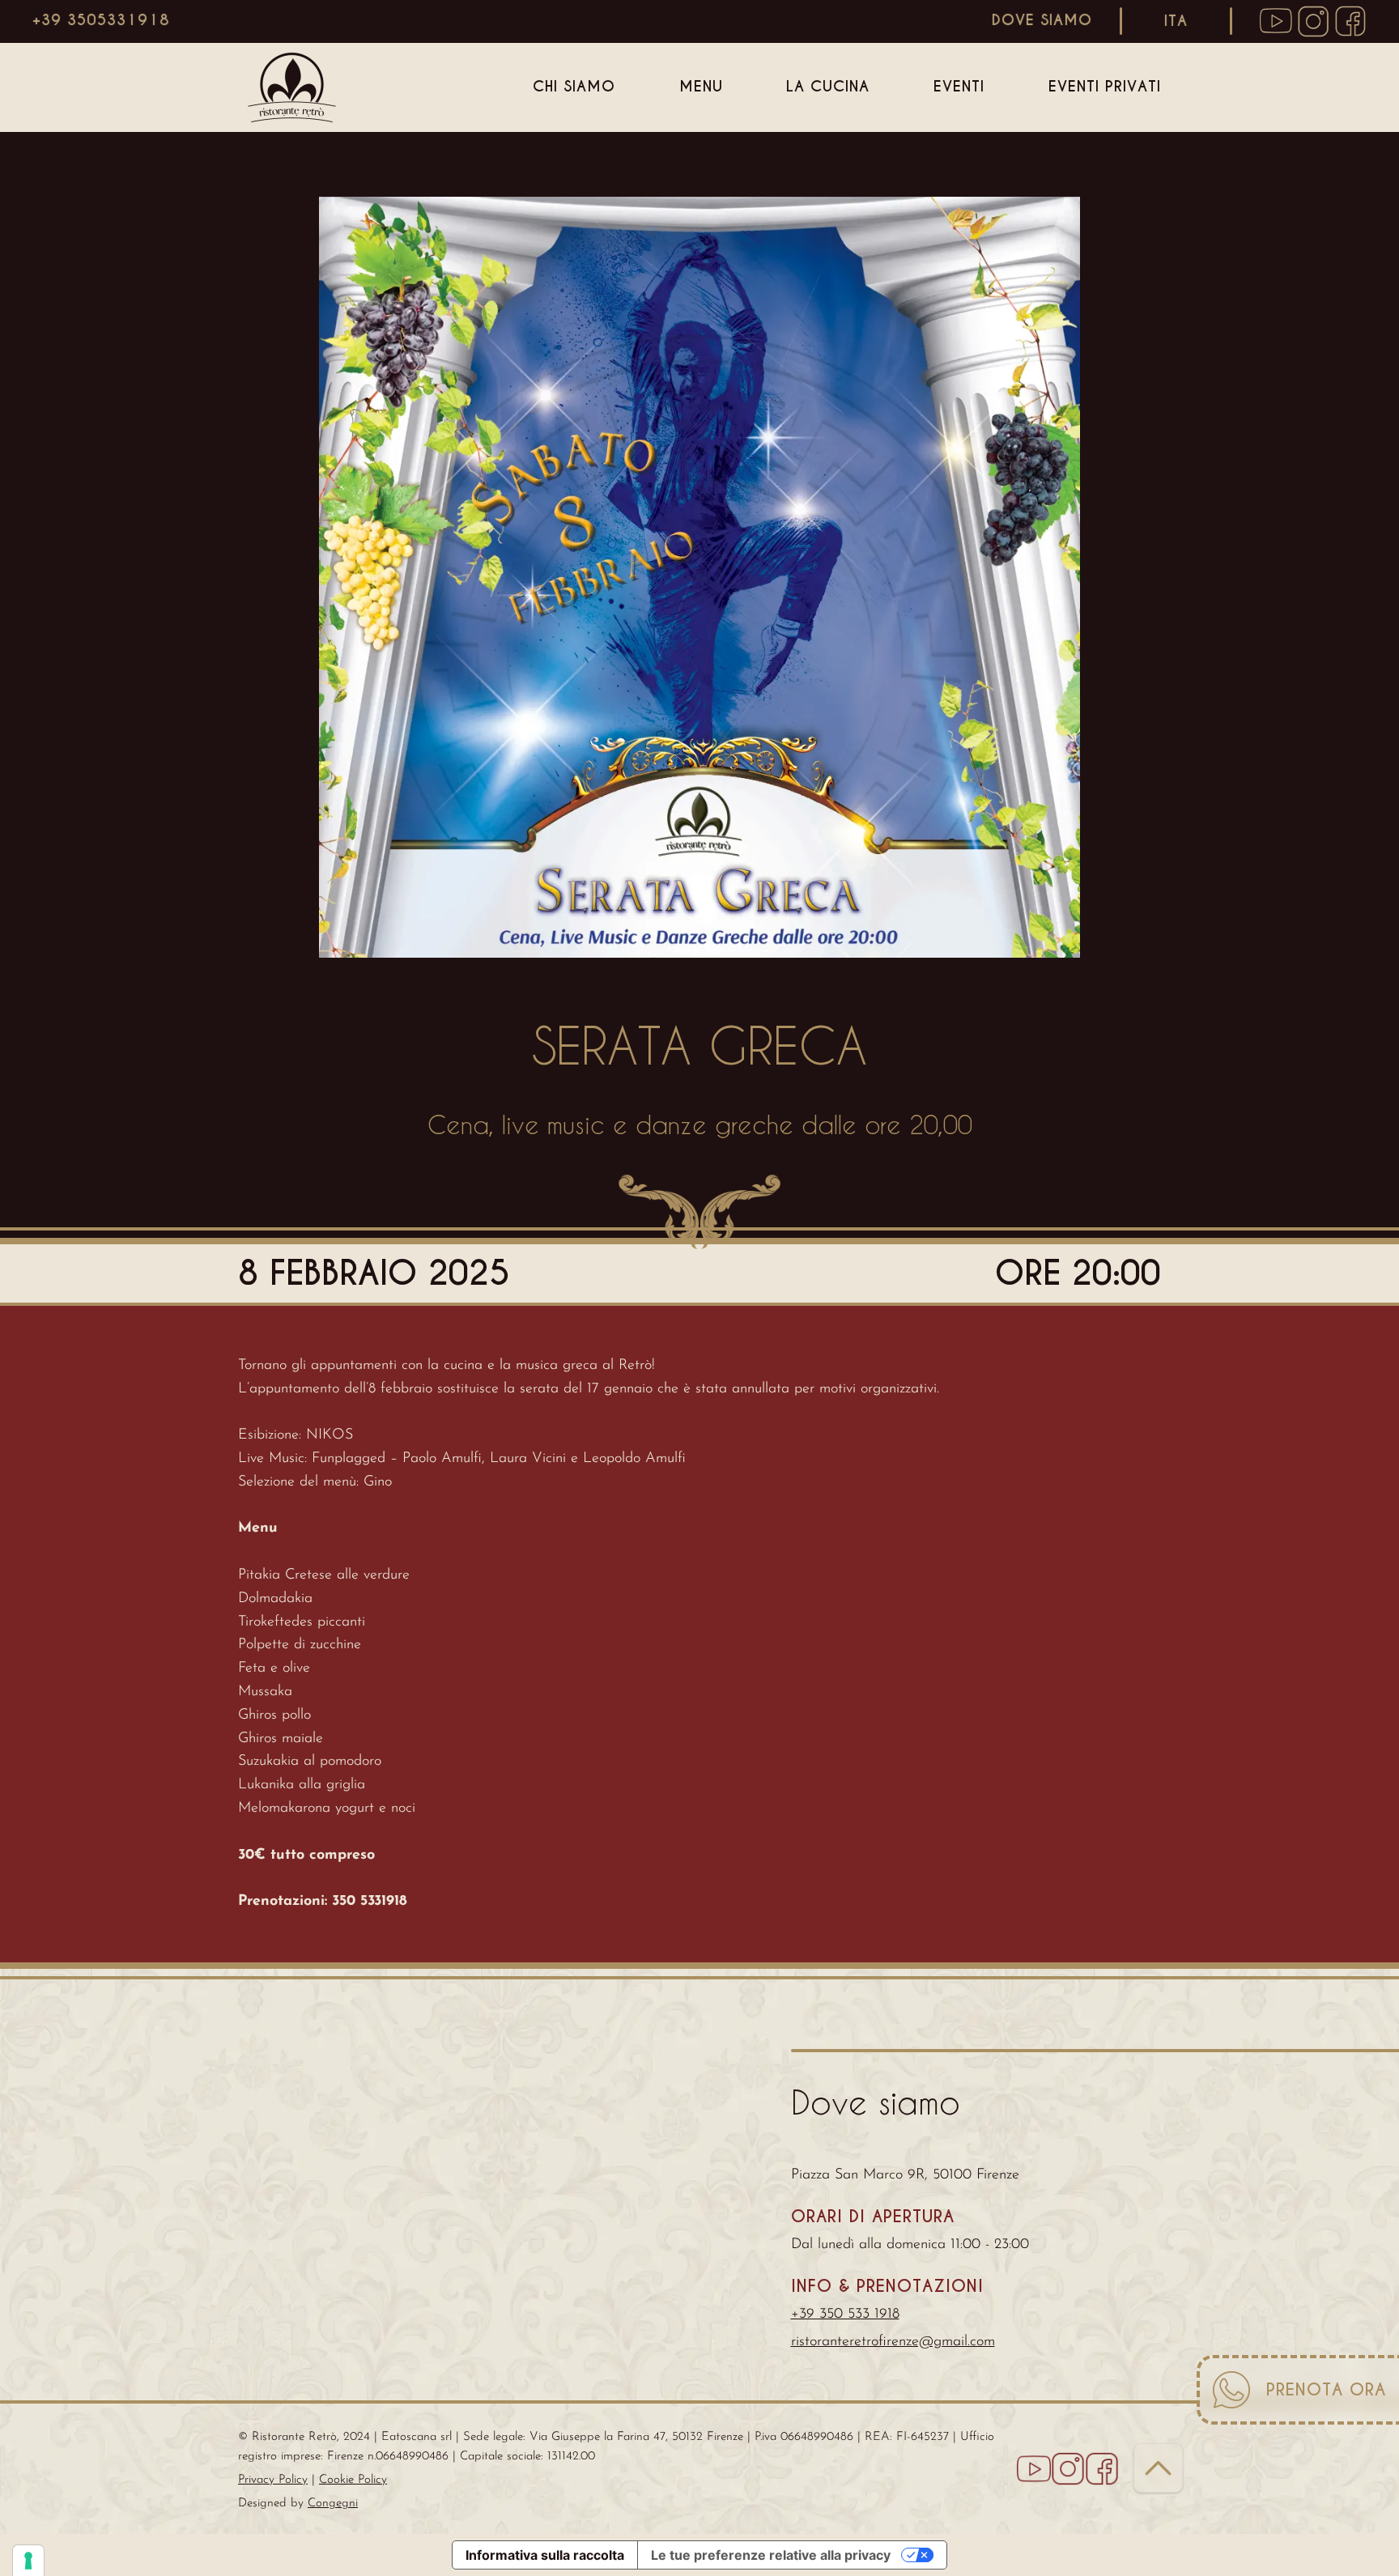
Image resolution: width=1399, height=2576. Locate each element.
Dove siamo (1042, 20)
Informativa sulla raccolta (545, 2555)
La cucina (828, 86)
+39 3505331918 (101, 20)
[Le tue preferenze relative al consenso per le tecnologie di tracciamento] (28, 2561)
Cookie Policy (353, 2480)
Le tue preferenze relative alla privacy (771, 2555)
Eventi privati (1105, 86)
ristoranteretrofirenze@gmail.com (893, 2342)
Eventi (959, 86)
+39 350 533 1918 (845, 2315)
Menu (701, 86)
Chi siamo (574, 86)
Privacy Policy (273, 2480)
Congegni (333, 2504)
